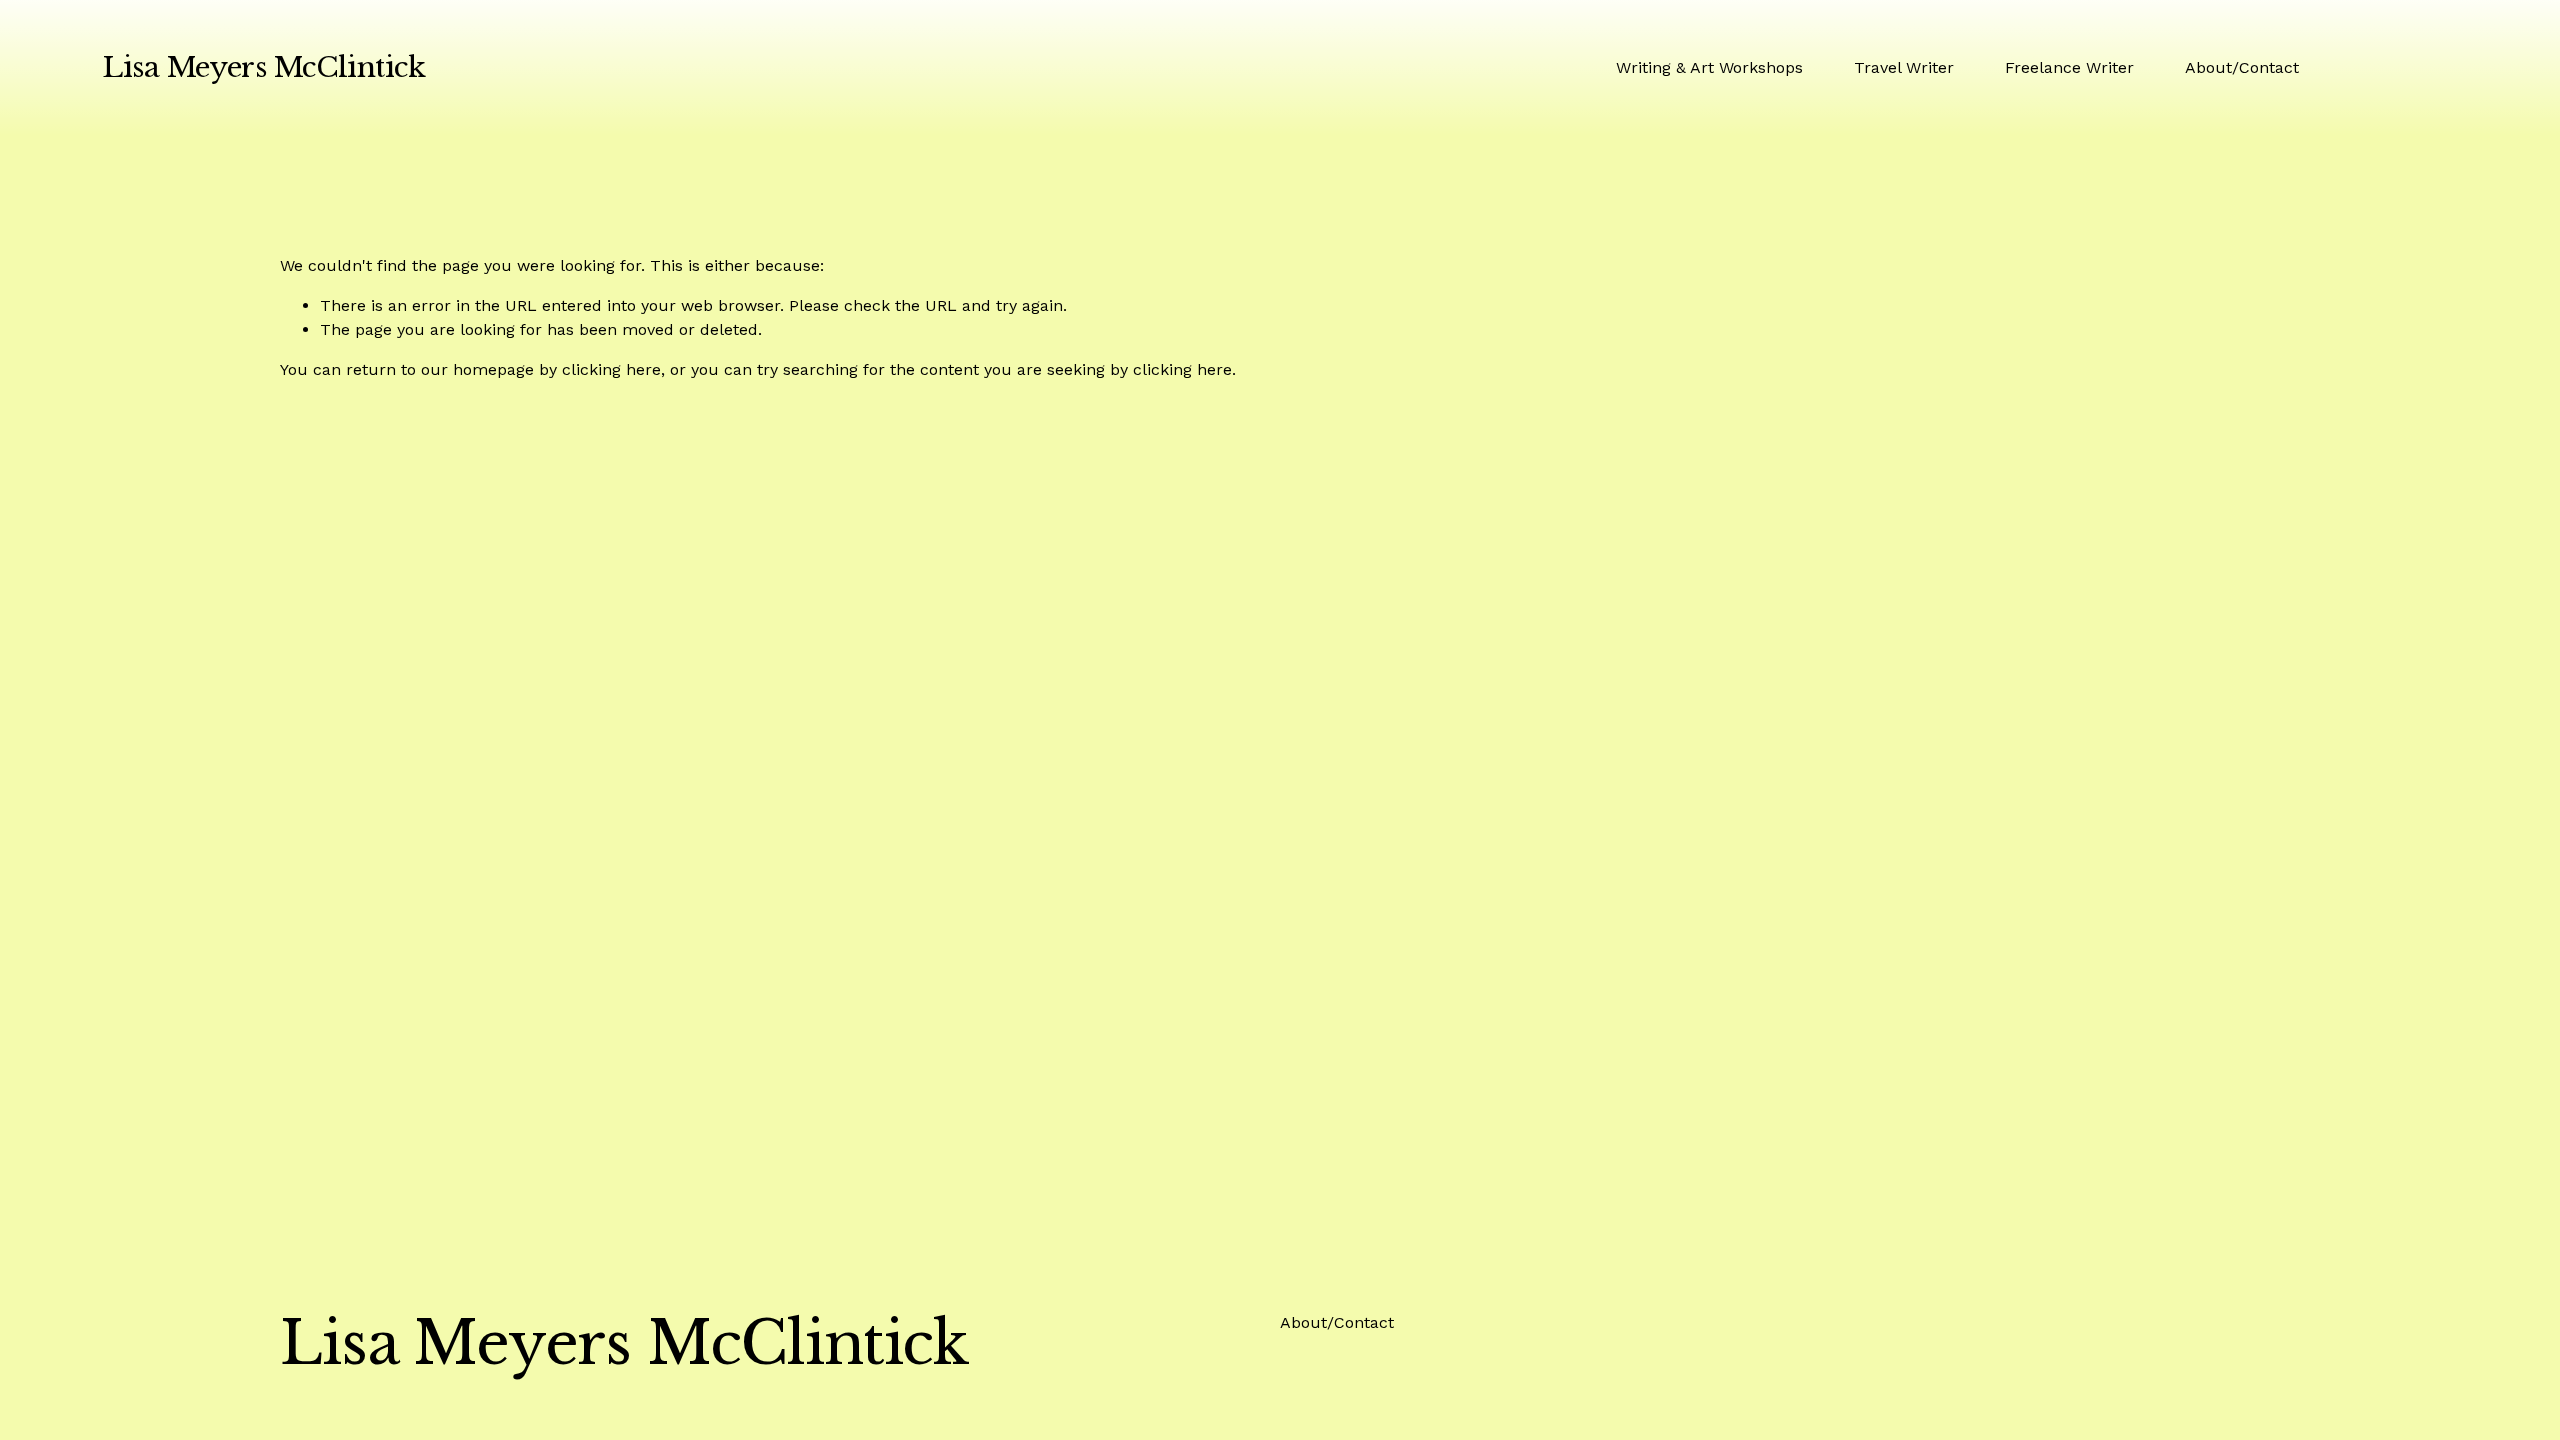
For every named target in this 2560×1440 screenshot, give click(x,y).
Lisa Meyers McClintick (263, 67)
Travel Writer (1904, 67)
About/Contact (2242, 67)
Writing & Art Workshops (1709, 67)
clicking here (611, 369)
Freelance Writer (2069, 67)
